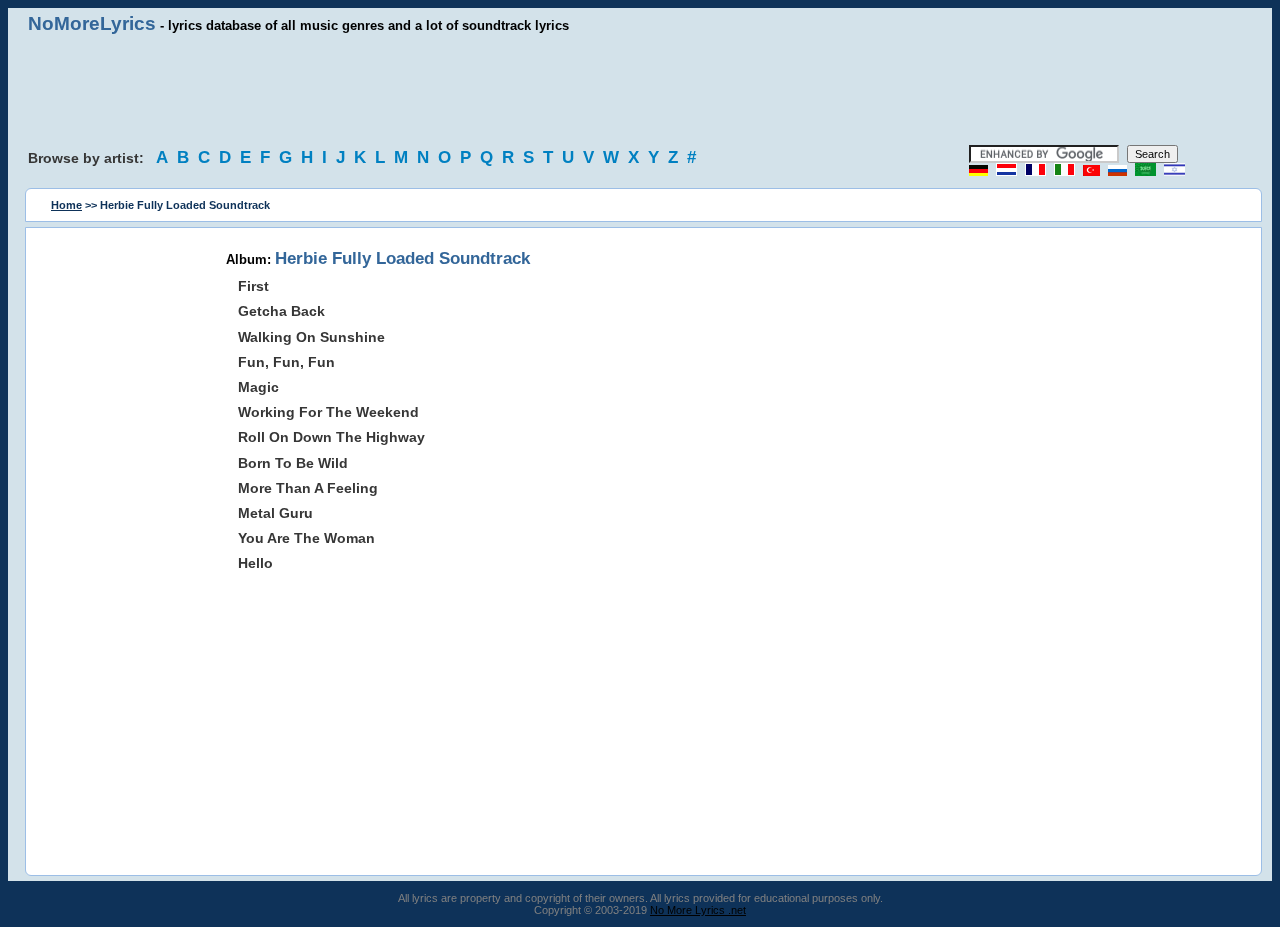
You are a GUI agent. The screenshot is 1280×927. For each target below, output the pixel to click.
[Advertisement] (640, 90)
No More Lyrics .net (698, 910)
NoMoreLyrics (92, 23)
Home (66, 205)
